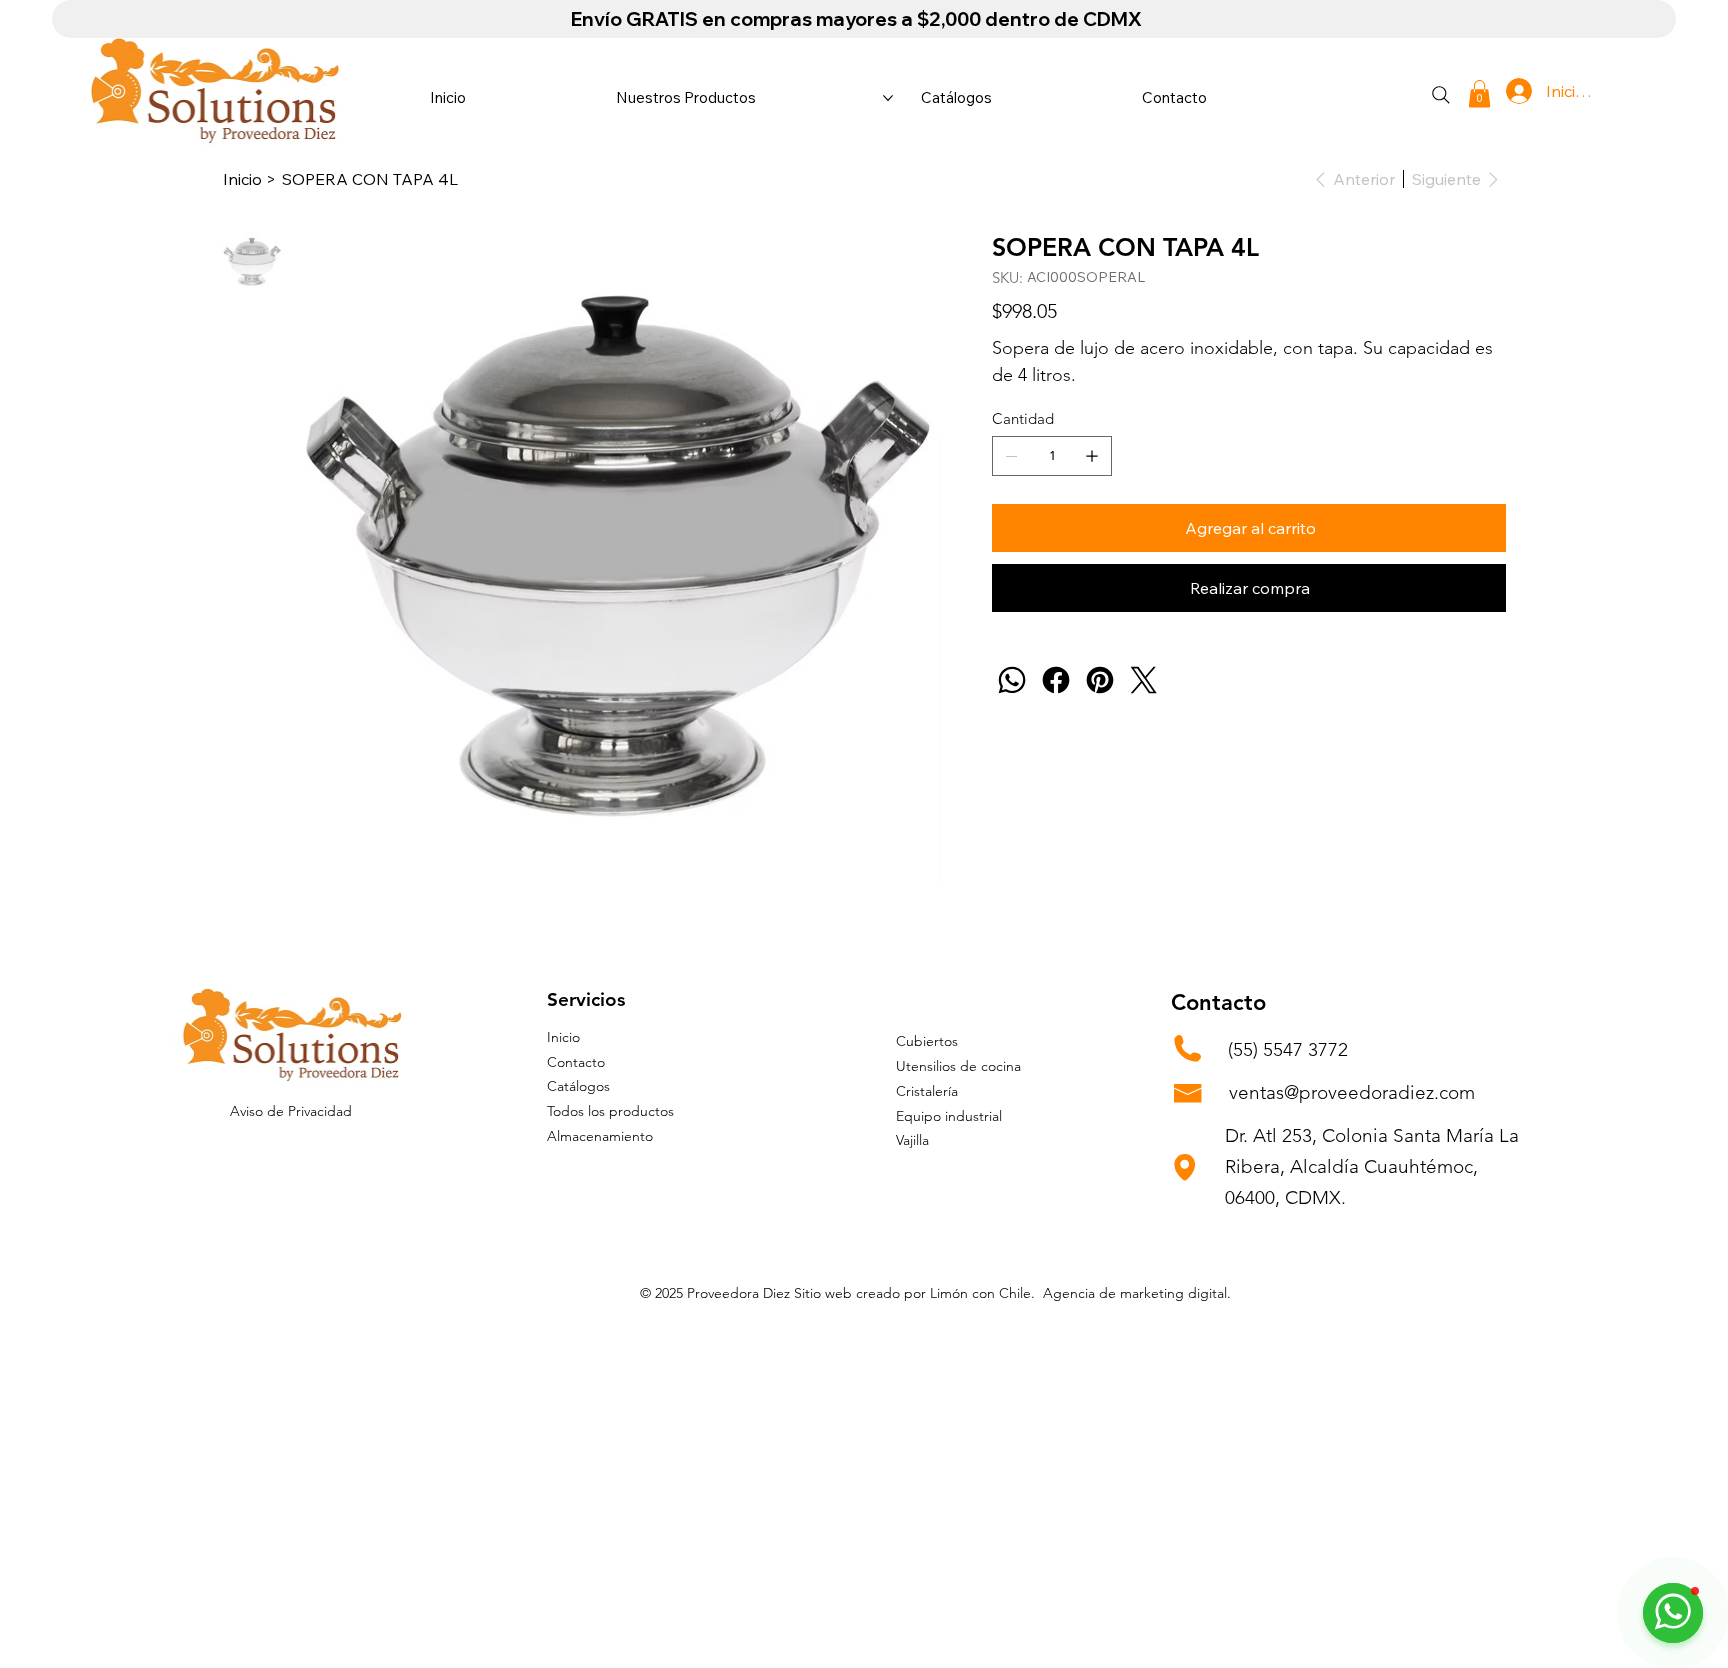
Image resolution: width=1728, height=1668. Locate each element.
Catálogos (578, 1086)
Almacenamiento (600, 1136)
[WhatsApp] (1012, 680)
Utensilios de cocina (958, 1066)
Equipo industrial (949, 1116)
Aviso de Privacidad (291, 1111)
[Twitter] (1144, 680)
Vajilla (912, 1140)
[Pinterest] (1100, 680)
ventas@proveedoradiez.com (1352, 1092)
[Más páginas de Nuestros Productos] (888, 98)
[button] (1479, 93)
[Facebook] (1056, 680)
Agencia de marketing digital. (1137, 1293)
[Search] (1441, 95)
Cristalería (927, 1091)
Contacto (576, 1062)
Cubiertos (927, 1041)
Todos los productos (610, 1111)
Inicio (563, 1037)
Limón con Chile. (984, 1293)
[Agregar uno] (1092, 456)
